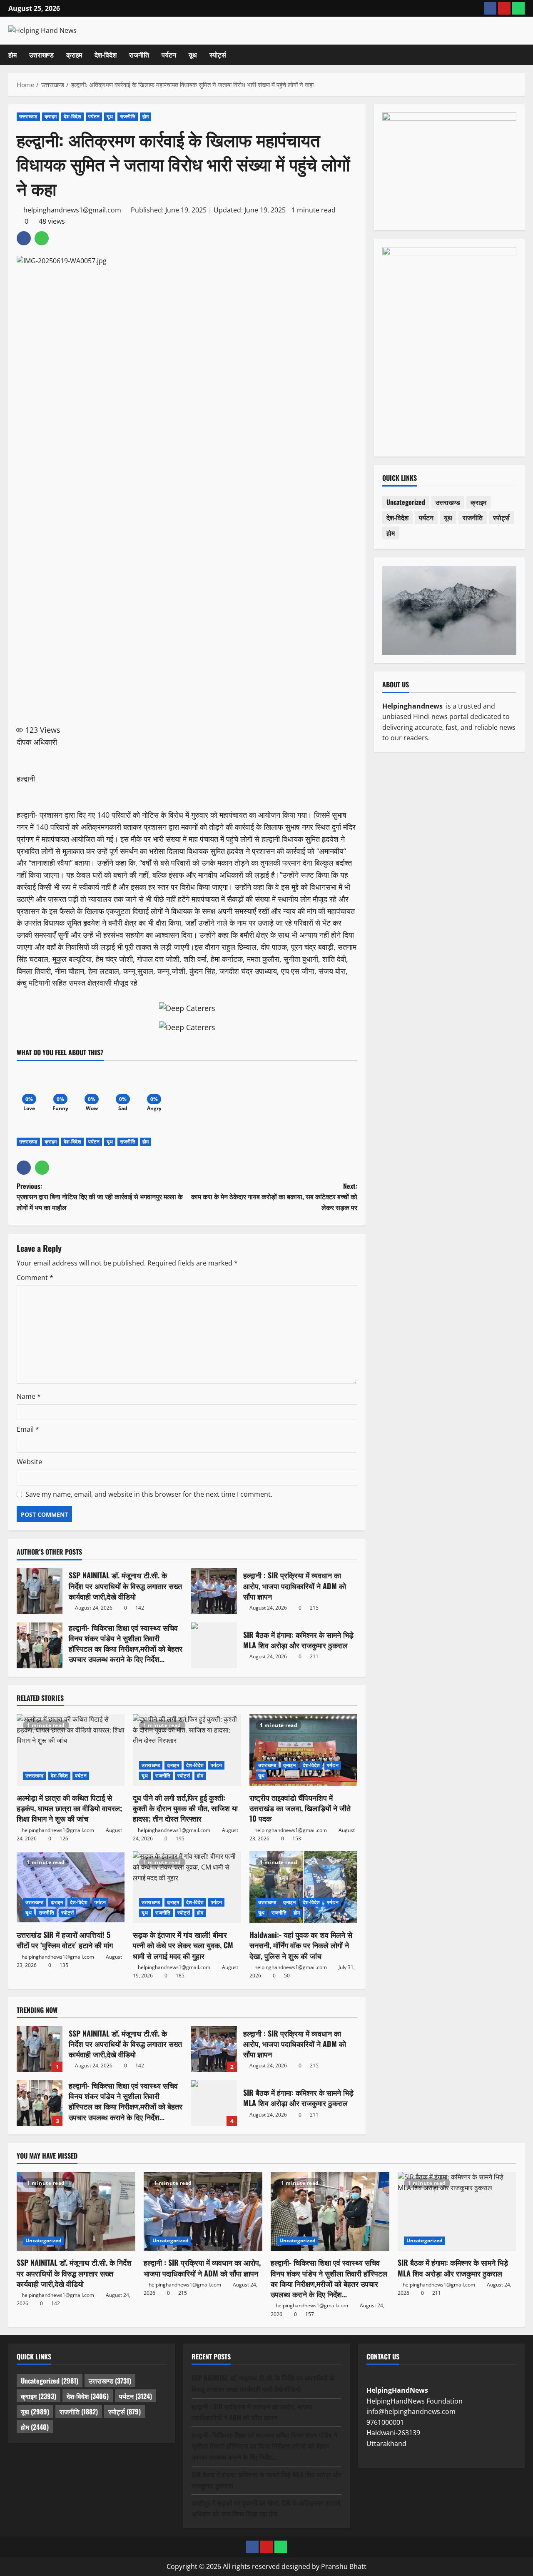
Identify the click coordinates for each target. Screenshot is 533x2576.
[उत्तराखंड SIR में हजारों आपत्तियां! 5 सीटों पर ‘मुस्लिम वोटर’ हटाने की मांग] (71, 1887)
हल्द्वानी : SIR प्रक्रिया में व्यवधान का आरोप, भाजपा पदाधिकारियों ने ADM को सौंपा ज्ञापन (214, 1591)
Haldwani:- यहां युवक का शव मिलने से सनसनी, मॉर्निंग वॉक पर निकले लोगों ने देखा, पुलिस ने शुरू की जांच (301, 1945)
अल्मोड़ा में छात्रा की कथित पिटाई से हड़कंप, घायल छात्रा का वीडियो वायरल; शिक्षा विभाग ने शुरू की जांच (69, 1808)
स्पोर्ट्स (218, 55)
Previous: (100, 1197)
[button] (522, 55)
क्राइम (74, 55)
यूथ (193, 55)
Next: (274, 1197)
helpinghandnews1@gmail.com (72, 210)
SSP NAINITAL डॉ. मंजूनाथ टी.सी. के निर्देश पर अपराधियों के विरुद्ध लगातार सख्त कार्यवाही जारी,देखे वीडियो (40, 1591)
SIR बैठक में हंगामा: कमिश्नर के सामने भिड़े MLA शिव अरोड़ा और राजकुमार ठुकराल (214, 1645)
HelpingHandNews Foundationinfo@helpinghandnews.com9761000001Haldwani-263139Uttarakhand (415, 2417)
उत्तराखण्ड (41, 55)
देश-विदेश (106, 55)
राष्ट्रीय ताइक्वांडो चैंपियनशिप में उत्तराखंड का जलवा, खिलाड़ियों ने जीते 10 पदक (300, 1808)
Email (28, 1429)
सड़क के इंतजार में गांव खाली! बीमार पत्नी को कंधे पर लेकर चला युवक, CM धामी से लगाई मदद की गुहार (183, 1945)
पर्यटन (169, 55)
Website (29, 1462)
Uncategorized (406, 502)
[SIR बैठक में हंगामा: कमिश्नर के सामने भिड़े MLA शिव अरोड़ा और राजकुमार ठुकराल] (457, 2212)
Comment (35, 1278)
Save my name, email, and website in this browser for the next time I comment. (149, 1494)
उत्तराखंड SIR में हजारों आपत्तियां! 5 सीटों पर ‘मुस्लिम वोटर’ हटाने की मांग (65, 1940)
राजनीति (139, 55)
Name (29, 1396)
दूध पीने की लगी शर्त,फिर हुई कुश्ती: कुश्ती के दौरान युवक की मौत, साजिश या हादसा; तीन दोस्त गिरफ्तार (185, 1808)
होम (12, 55)
